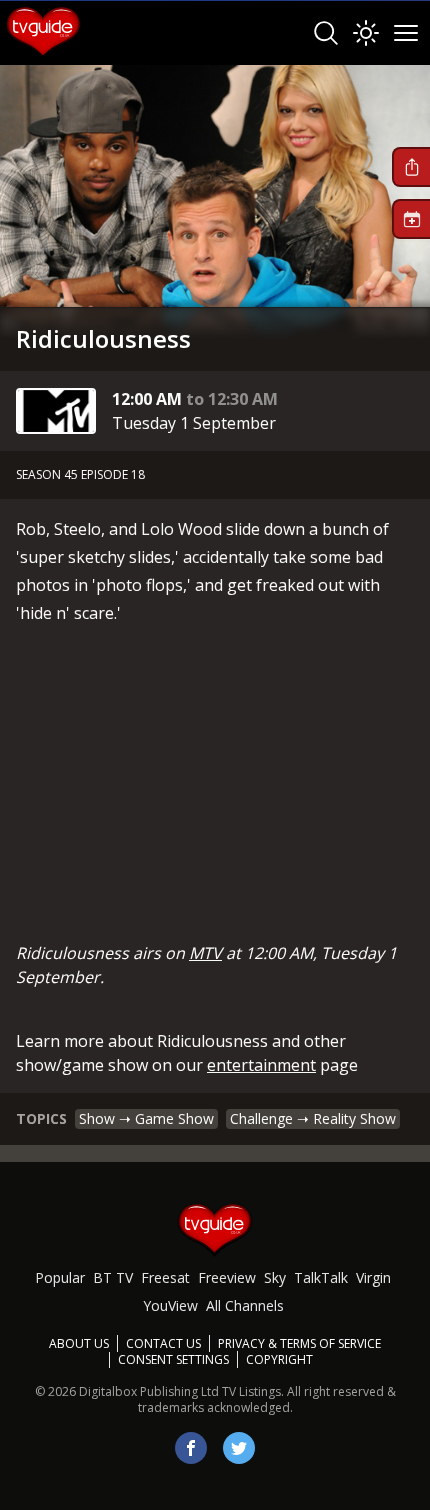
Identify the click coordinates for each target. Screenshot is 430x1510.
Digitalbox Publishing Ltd (149, 1391)
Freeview (227, 1277)
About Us (79, 1343)
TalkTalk (321, 1277)
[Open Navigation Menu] (406, 33)
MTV (205, 953)
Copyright (279, 1359)
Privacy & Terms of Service (299, 1343)
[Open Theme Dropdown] (366, 33)
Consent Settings (173, 1360)
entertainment (261, 1065)
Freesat (165, 1277)
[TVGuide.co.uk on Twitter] (239, 1448)
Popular (60, 1277)
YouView (170, 1305)
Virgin (373, 1277)
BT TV (113, 1277)
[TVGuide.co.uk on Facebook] (191, 1448)
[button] (411, 167)
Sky (275, 1277)
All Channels (245, 1305)
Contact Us (163, 1343)
